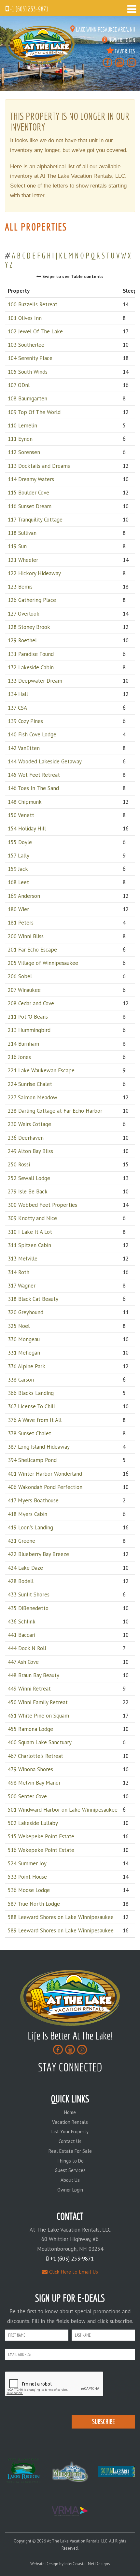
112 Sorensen (24, 452)
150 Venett (21, 815)
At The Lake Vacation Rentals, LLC (41, 45)
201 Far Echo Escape (32, 949)
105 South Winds (28, 371)
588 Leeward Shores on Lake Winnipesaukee (61, 1917)
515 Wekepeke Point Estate (41, 1836)
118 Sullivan (22, 533)
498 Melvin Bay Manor (34, 1783)
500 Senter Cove (27, 1796)
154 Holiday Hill (27, 828)
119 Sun (17, 546)
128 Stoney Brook (29, 627)
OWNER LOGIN (121, 40)
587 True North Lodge (34, 1903)
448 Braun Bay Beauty (34, 1675)
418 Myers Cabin (28, 1514)
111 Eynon (20, 439)
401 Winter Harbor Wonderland (45, 1473)
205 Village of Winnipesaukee (43, 963)
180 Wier (18, 909)
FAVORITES (124, 51)
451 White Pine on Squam (38, 1715)
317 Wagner (22, 1285)
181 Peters (21, 923)
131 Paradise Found (31, 654)
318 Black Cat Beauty (33, 1299)
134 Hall (18, 694)
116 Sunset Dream (30, 506)
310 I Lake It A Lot (30, 1232)
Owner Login (70, 2190)
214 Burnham (23, 1043)
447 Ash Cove (23, 1662)
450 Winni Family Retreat (38, 1702)
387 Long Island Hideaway (39, 1447)
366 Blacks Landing (31, 1393)
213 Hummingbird (29, 1030)
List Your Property (70, 2131)
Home (70, 2112)
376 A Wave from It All (35, 1420)
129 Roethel (22, 640)
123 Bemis (20, 587)
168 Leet (18, 882)
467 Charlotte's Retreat (35, 1756)
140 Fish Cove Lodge (32, 734)
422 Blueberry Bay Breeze (38, 1554)
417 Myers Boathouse (33, 1500)
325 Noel (19, 1326)
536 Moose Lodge (29, 1890)
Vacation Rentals (70, 2122)
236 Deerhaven (26, 1137)
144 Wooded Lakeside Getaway (45, 761)
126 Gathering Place (32, 600)
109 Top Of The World (34, 412)
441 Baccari (21, 1635)
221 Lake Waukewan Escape (41, 1070)
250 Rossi (19, 1164)
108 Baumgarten (28, 398)
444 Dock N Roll (27, 1648)
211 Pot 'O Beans (28, 1017)
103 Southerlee (26, 345)
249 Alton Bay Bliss (30, 1151)
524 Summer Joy (27, 1863)
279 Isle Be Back (28, 1191)
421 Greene (21, 1541)
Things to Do (70, 2161)
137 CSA (17, 707)
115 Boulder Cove (28, 493)
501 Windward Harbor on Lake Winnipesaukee (63, 1809)
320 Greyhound (26, 1312)
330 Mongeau (24, 1339)
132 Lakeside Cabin (31, 667)
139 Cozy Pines (25, 721)
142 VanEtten (24, 748)
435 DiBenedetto (28, 1608)
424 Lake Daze (25, 1567)
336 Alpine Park (27, 1366)
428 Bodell (21, 1581)
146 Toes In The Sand (33, 788)
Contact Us (70, 2141)
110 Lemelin (22, 425)
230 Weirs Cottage (29, 1124)
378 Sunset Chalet (29, 1433)
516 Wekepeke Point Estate (41, 1850)
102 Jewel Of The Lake (35, 331)
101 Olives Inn (25, 318)
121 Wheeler (23, 560)
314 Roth (19, 1272)
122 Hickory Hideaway (34, 573)
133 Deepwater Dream (35, 681)
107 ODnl (19, 385)
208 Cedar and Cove (31, 1003)
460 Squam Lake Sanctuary (40, 1742)
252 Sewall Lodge (29, 1178)
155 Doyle (20, 842)
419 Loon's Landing (30, 1527)
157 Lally (19, 855)
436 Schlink (22, 1621)
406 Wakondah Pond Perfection (45, 1487)
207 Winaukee (24, 990)
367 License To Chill (31, 1406)
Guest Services (70, 2170)
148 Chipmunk (25, 801)
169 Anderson (24, 896)
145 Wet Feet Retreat (34, 775)
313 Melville (23, 1259)
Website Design (44, 2564)
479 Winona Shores (30, 1769)
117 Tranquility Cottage (35, 519)
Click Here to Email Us (74, 2272)
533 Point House (27, 1877)
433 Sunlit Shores (29, 1594)
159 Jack (18, 869)
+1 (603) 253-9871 (29, 9)
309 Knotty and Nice (32, 1218)
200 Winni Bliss (26, 936)
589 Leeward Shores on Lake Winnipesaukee (61, 1930)
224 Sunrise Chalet (30, 1084)
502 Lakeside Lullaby (33, 1823)
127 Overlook (24, 613)
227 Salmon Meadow (33, 1097)
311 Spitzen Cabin (29, 1245)
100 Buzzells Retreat (33, 304)
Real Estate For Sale (70, 2151)
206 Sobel (20, 976)
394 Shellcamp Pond (32, 1460)
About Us (70, 2180)
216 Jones (19, 1057)
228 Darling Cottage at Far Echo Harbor (55, 1111)
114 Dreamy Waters (31, 479)
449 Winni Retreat (29, 1689)
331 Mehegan (24, 1353)
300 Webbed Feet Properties (42, 1205)
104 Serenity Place (30, 358)
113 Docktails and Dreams (39, 466)
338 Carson (21, 1379)
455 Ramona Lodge (30, 1729)
